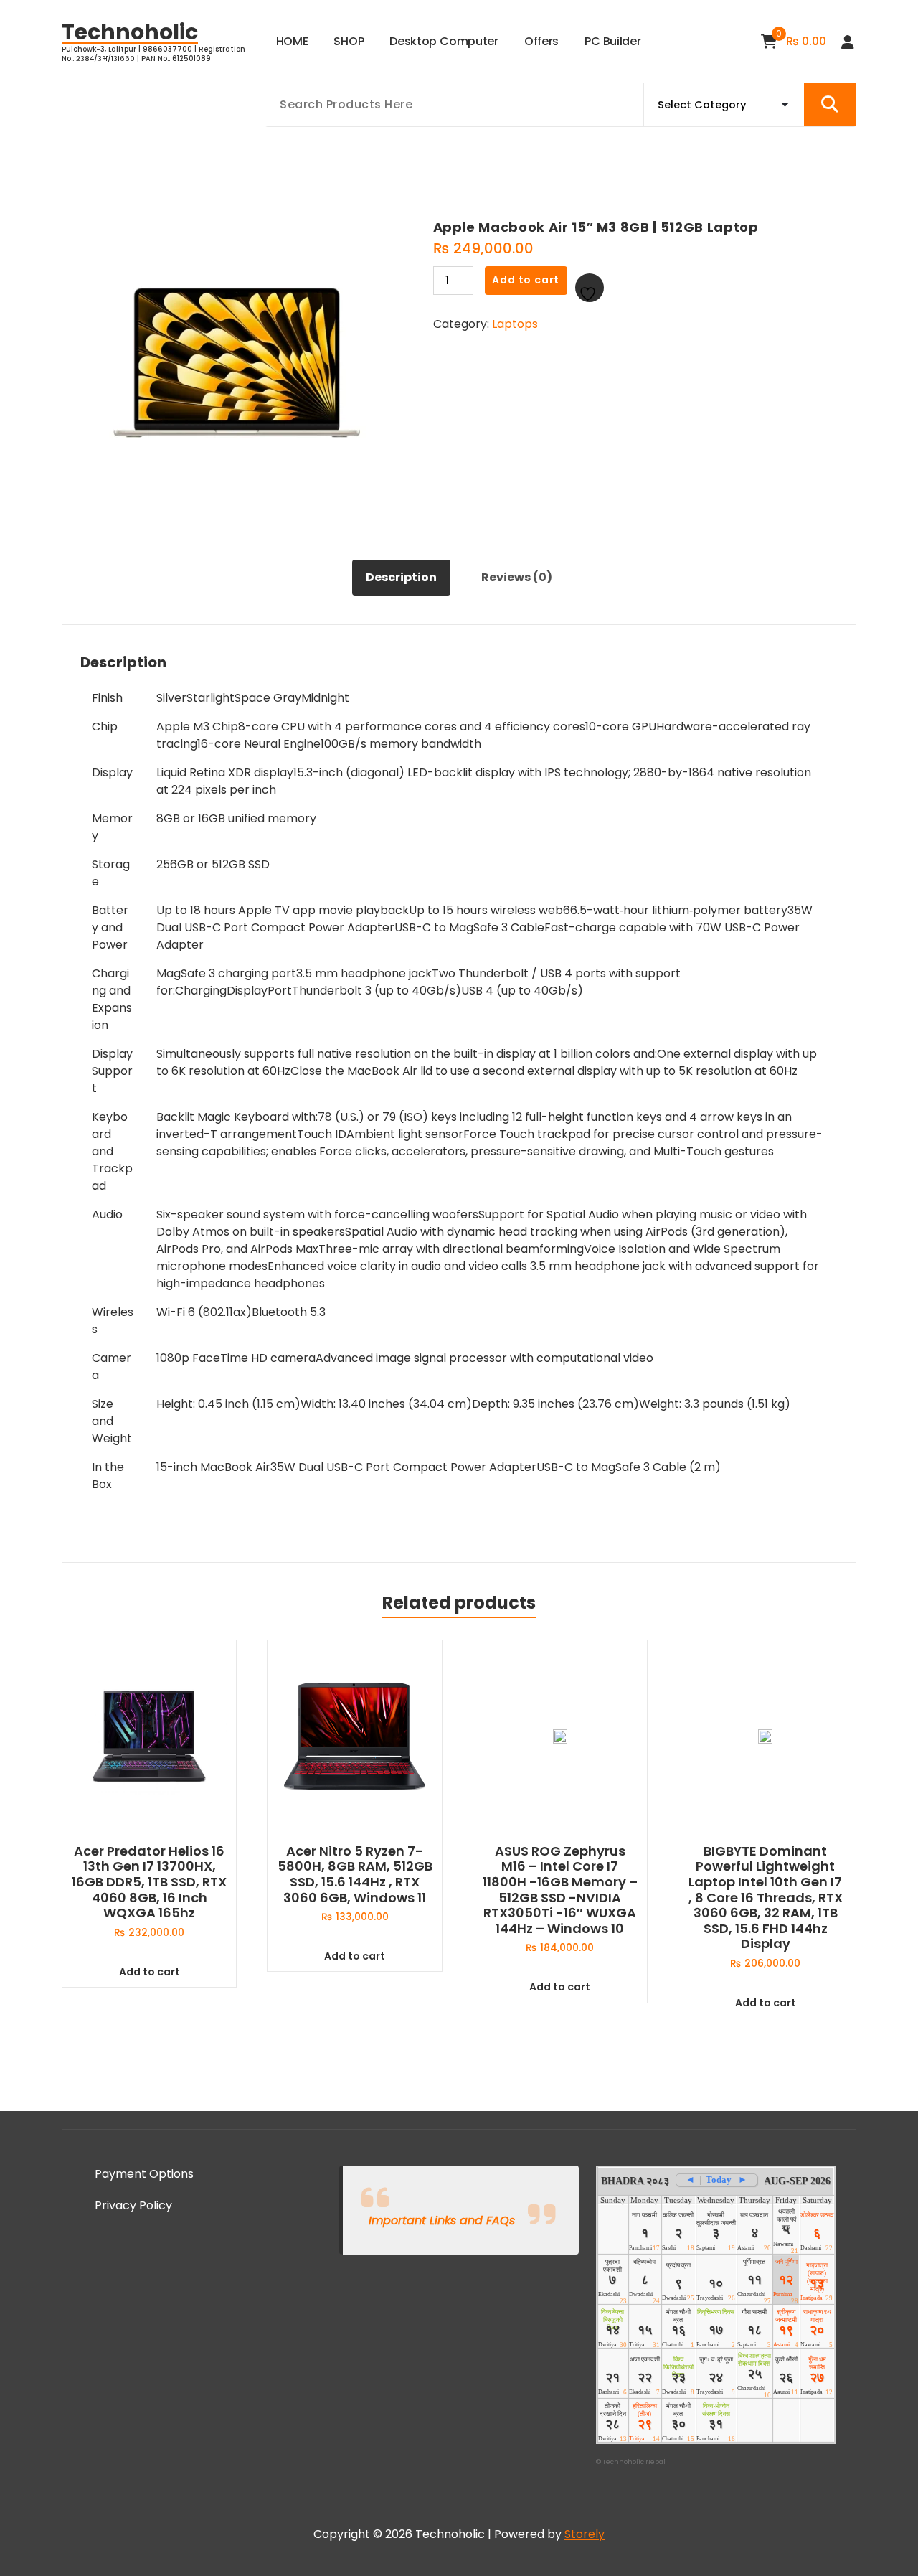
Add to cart (526, 280)
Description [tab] (401, 577)
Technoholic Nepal (634, 2462)
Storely (585, 2534)
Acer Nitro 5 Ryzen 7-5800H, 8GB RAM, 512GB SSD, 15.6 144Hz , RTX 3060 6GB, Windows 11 (355, 1874)
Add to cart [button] (150, 1972)
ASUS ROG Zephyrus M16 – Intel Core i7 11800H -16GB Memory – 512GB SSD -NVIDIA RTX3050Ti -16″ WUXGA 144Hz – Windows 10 (560, 1890)
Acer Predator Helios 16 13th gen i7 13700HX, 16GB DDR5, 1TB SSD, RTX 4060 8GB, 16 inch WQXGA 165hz (149, 1882)
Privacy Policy (133, 2205)
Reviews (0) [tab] (517, 577)
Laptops (515, 324)
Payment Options (144, 2174)
